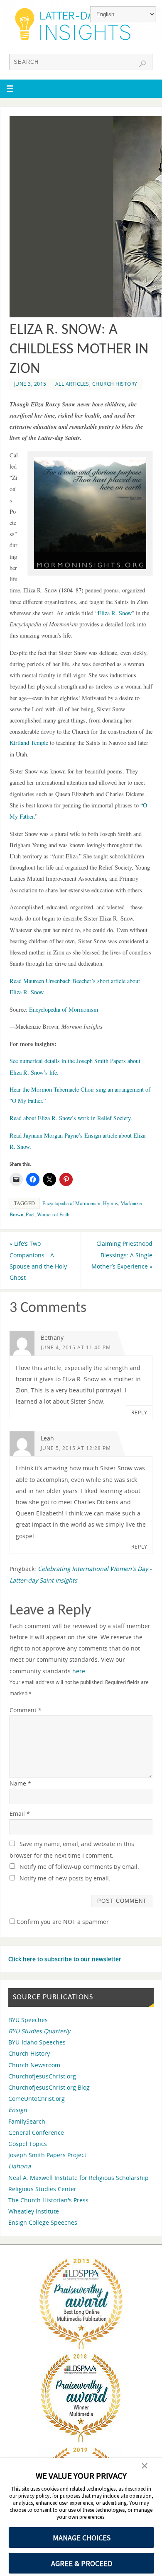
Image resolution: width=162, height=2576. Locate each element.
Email (20, 1814)
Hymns (110, 1203)
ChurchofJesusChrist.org (42, 2076)
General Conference (36, 2133)
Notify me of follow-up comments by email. (79, 1867)
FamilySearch (27, 2121)
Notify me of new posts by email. (65, 1878)
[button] (145, 2467)
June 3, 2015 (30, 384)
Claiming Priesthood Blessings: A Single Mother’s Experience (122, 1255)
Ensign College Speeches (43, 2222)
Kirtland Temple (29, 743)
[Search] (142, 64)
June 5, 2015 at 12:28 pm (76, 1448)
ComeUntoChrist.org (37, 2099)
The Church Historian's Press (48, 2200)
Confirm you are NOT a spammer (62, 1922)
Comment (26, 1710)
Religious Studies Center (42, 2189)
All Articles (72, 384)
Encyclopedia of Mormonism (64, 1009)
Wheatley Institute (34, 2211)
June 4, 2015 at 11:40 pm (76, 1347)
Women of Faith (53, 1214)
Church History (115, 384)
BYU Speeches (28, 2020)
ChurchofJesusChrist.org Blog (49, 2087)
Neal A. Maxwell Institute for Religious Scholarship (79, 2178)
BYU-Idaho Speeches (37, 2042)
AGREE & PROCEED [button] (82, 2563)
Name (20, 1783)
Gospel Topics (28, 2144)
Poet (30, 1214)
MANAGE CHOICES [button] (82, 2538)
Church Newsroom (34, 2065)
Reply (139, 1412)
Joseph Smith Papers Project (47, 2155)
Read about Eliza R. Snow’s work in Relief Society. (71, 1118)
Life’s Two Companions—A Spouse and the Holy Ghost (38, 1260)
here (79, 1671)
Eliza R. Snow (115, 613)
